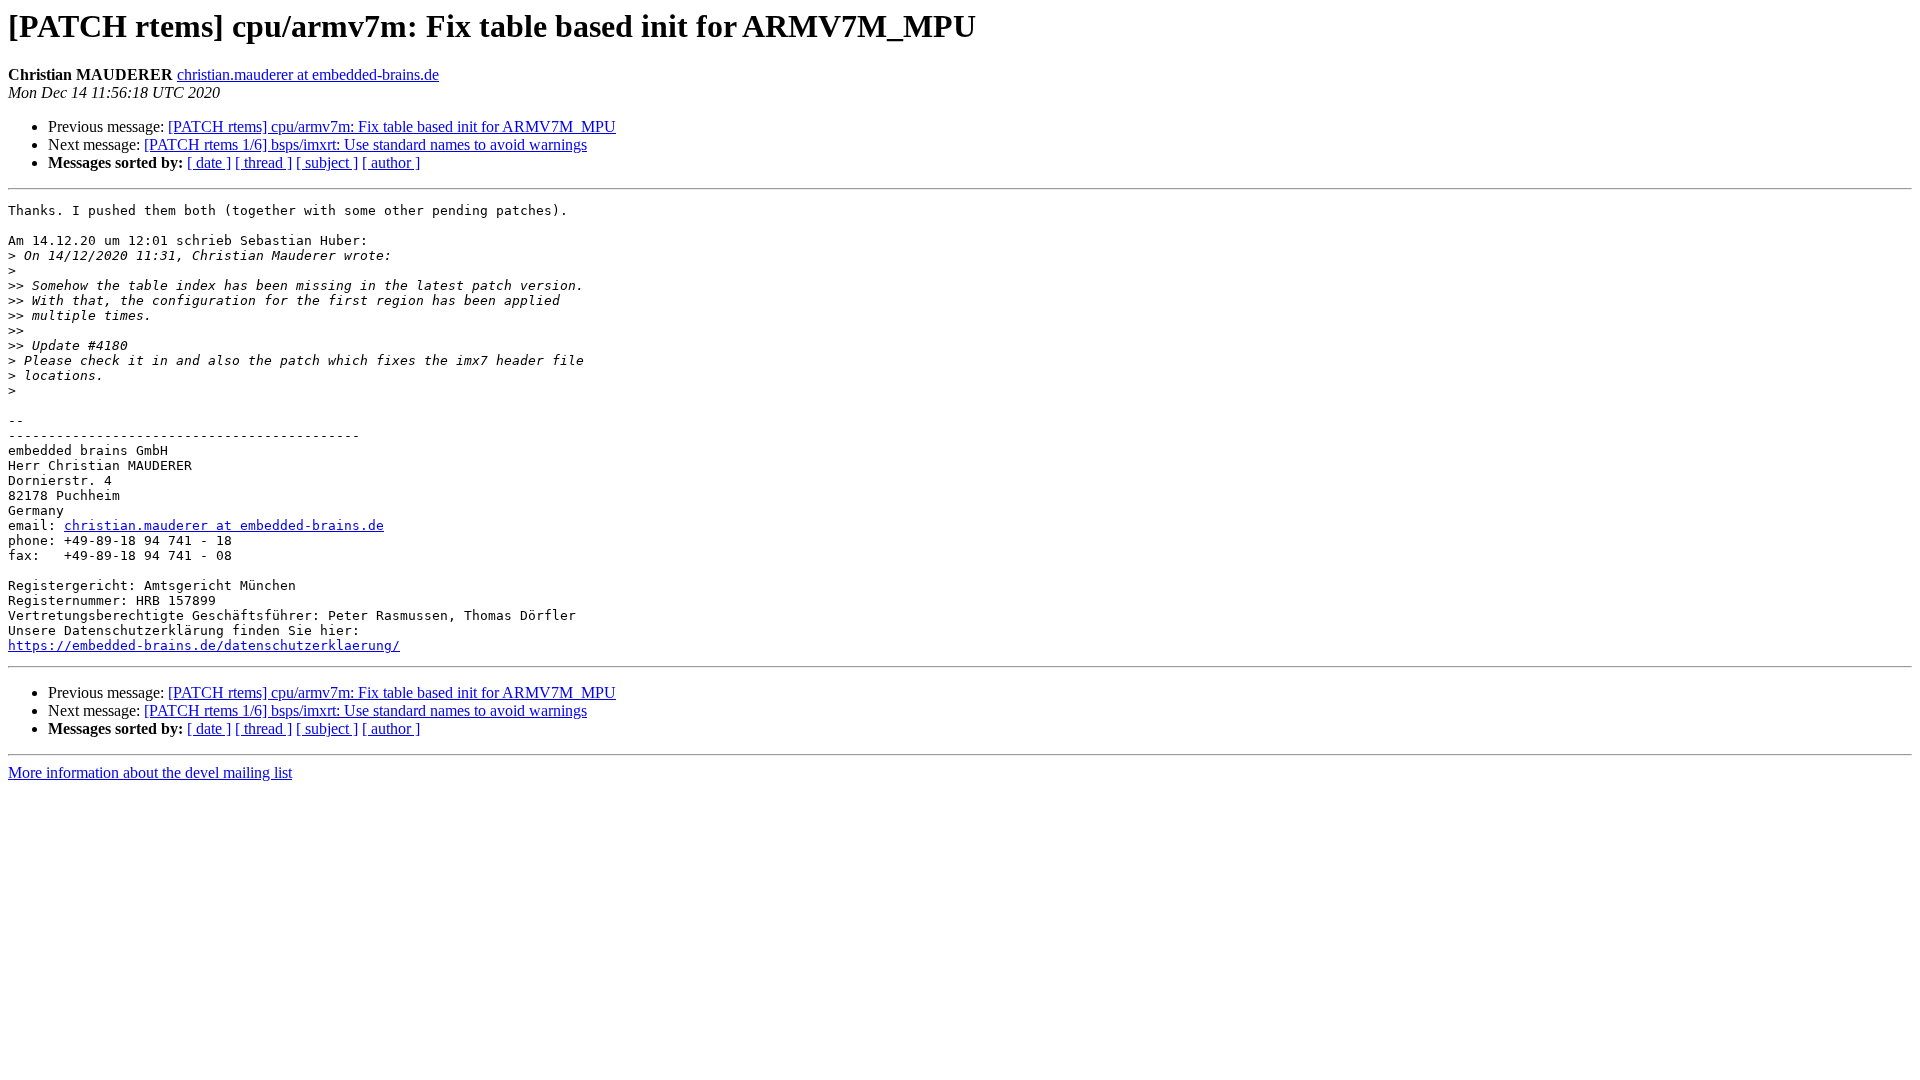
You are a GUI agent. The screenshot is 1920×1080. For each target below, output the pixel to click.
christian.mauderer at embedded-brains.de (308, 74)
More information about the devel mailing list (150, 772)
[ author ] (391, 162)
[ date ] (209, 162)
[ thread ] (263, 162)
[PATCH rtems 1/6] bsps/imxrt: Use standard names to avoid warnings (365, 144)
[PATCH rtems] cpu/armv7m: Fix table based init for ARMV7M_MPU (392, 126)
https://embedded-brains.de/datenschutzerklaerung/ (204, 645)
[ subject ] (327, 162)
